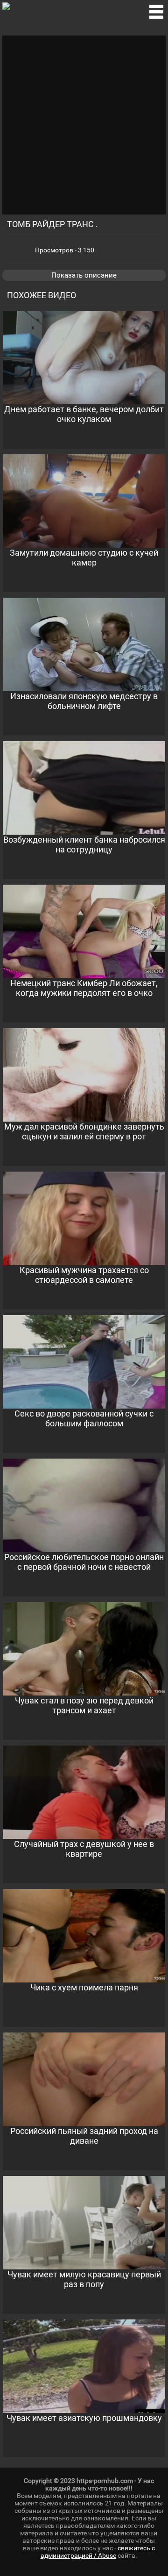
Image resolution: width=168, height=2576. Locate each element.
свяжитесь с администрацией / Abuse (98, 2552)
